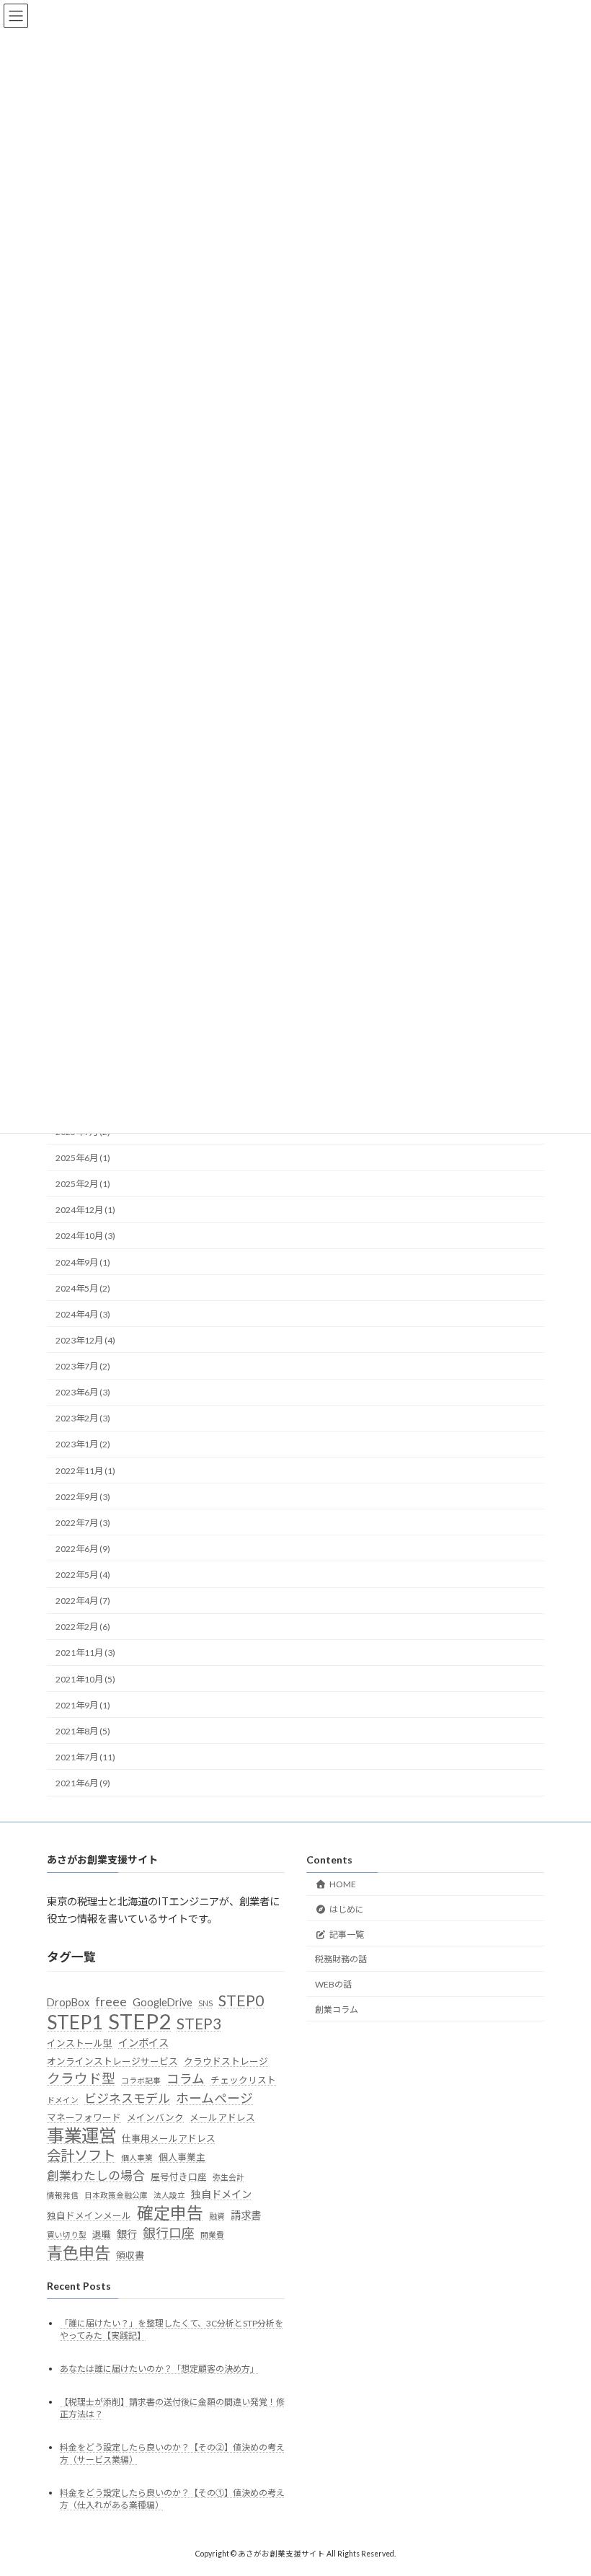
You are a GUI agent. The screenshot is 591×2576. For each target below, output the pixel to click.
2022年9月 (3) (83, 1497)
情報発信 (63, 2195)
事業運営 (81, 2135)
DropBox (68, 2002)
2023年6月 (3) (83, 1392)
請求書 (246, 2215)
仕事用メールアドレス (169, 2138)
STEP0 (241, 2001)
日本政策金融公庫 (116, 2195)
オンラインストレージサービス (112, 2061)
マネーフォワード (84, 2117)
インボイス (143, 2043)
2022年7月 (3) (83, 1523)
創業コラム (337, 2010)
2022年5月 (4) (83, 1575)
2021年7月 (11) (85, 1757)
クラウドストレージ (226, 2061)
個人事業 (137, 2157)
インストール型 (80, 2043)
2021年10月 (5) (85, 1679)
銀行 (127, 2234)
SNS (205, 2003)
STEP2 (139, 2021)
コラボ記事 (141, 2080)
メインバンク (155, 2117)
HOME (343, 1884)
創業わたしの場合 (96, 2175)
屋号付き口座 (179, 2176)
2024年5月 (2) (83, 1288)
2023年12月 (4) (85, 1340)
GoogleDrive (163, 2002)
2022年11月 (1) (85, 1471)
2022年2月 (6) (83, 1627)
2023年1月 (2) (83, 1445)
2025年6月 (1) (83, 1158)
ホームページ (214, 2098)
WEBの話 (333, 1984)
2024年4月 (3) (83, 1314)
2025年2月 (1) (83, 1184)
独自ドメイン (221, 2194)
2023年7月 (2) (83, 1366)
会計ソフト (81, 2155)
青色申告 (79, 2253)
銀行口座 (169, 2233)
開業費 (212, 2235)
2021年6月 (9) (83, 1783)
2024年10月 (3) (85, 1236)
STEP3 (199, 2024)
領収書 (130, 2255)
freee (111, 2002)
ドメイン (63, 2100)
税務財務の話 (341, 1959)
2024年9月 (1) (83, 1262)
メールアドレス (222, 2117)
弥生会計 (228, 2177)
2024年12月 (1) (85, 1210)
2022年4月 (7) (83, 1601)
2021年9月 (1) (83, 1705)
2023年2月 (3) (83, 1419)
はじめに (347, 1909)
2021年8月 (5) (83, 1731)
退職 (102, 2234)
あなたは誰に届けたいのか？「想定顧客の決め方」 (159, 2369)
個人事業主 (182, 2157)
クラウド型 (81, 2078)
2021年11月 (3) (85, 1653)
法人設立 (169, 2195)
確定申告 (170, 2213)
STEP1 (75, 2022)
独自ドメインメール (89, 2215)
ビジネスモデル (127, 2098)
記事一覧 (347, 1934)
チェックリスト (243, 2080)
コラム (186, 2079)
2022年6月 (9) (83, 1549)
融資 (217, 2216)
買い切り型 (67, 2235)
